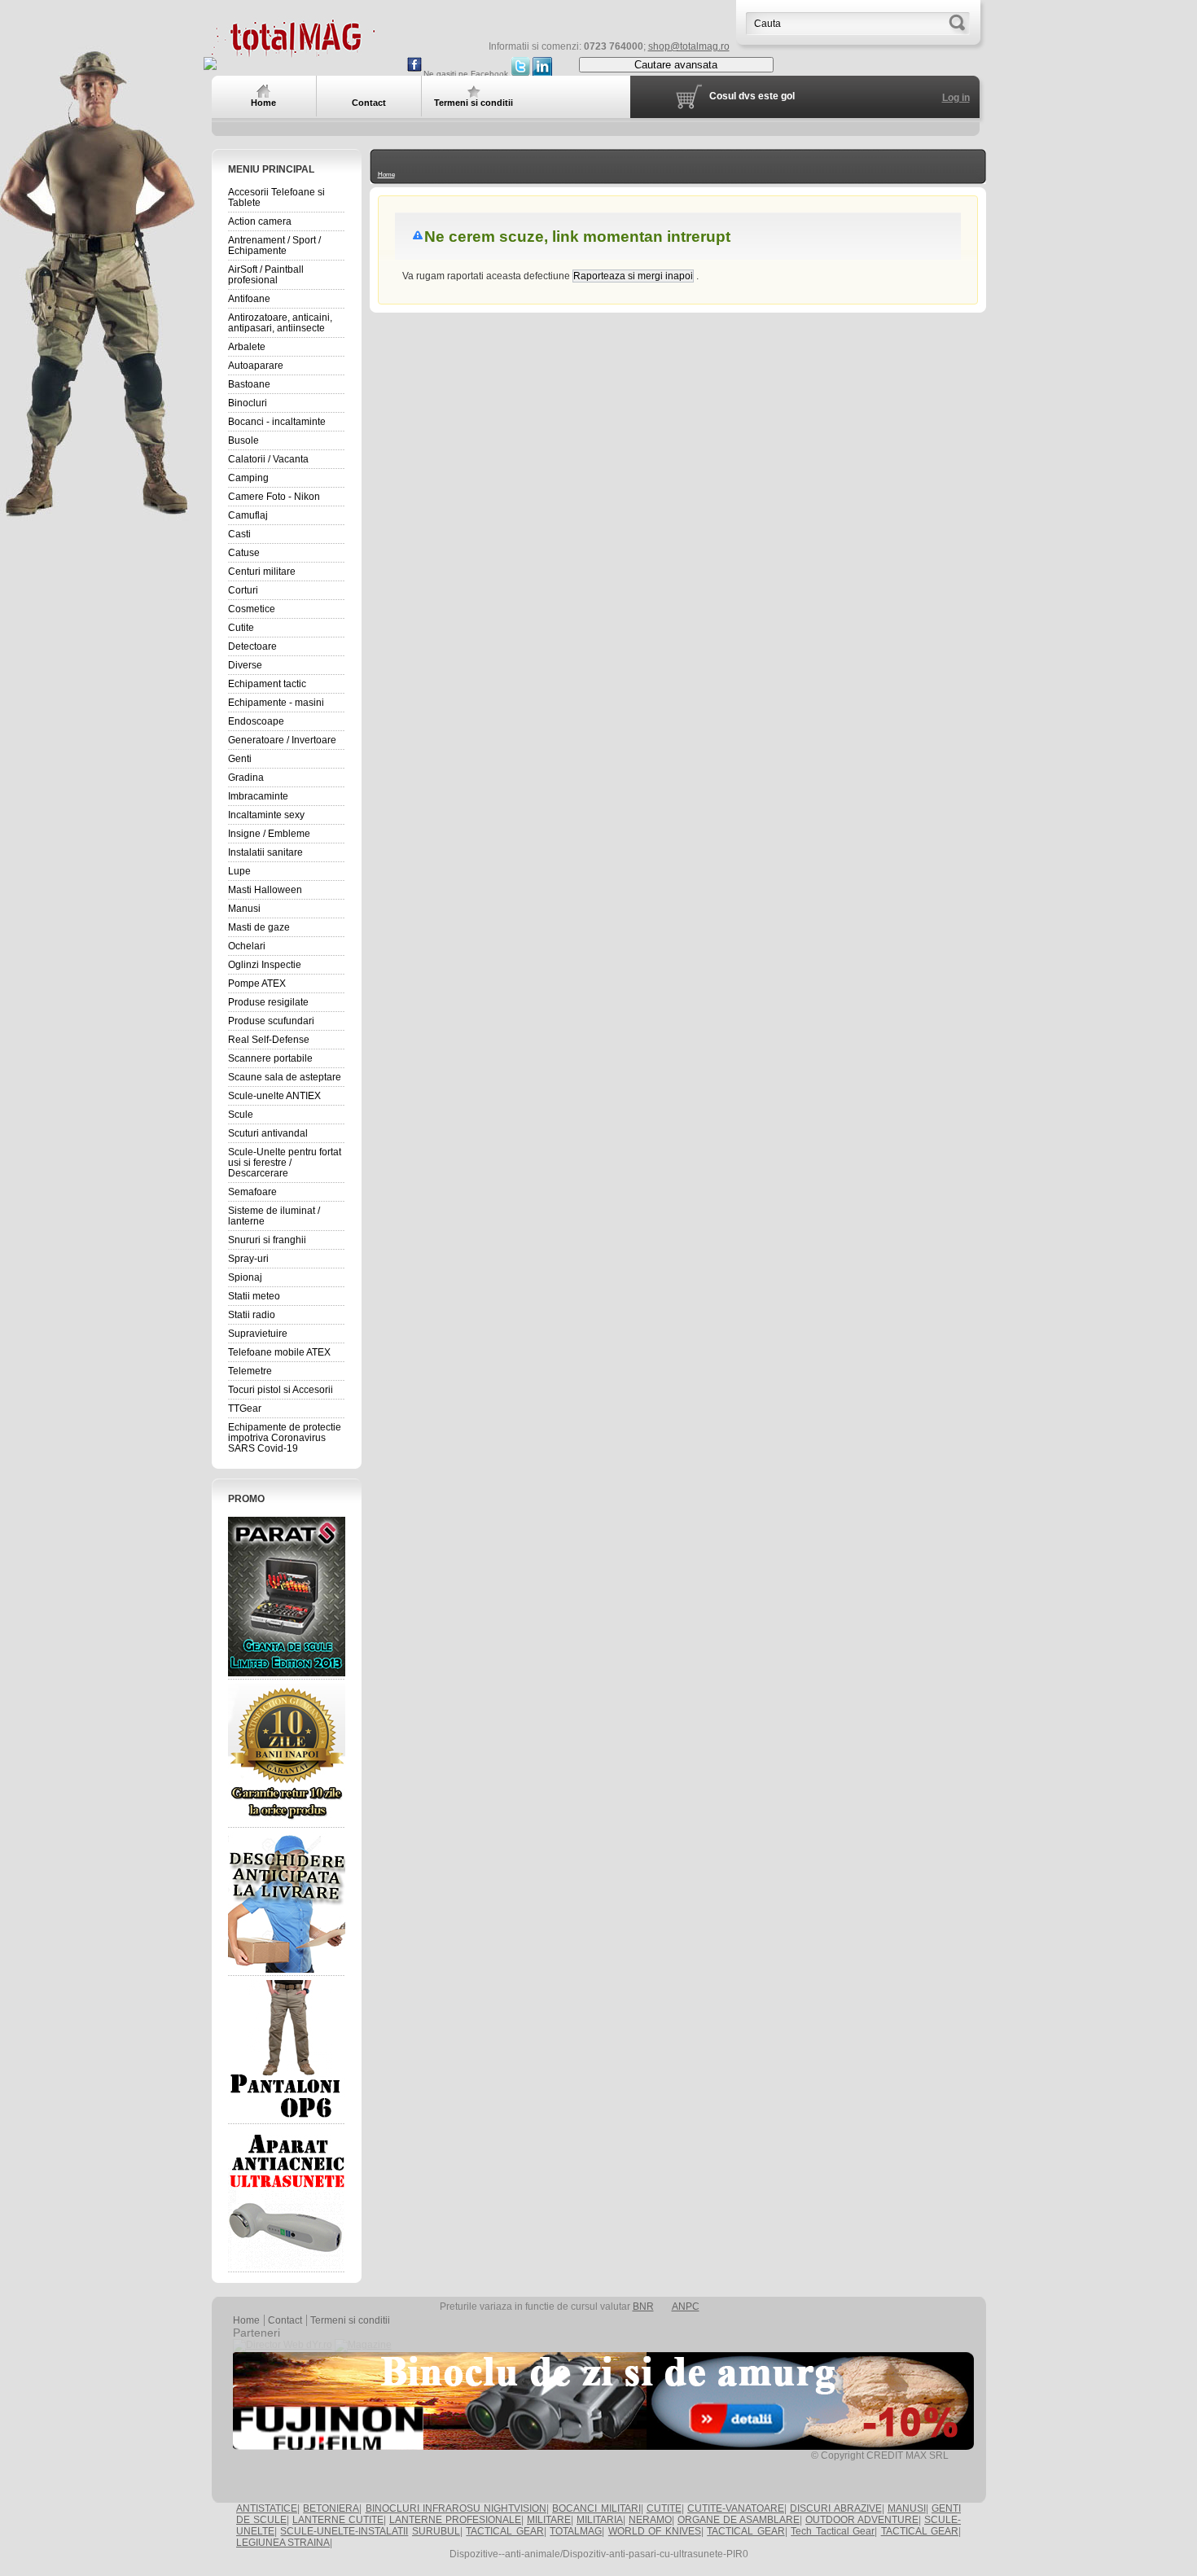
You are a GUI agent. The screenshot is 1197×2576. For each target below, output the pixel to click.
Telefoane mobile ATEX (279, 1352)
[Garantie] (287, 1754)
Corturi (243, 590)
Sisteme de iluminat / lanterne (274, 1216)
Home (386, 175)
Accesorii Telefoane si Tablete (276, 197)
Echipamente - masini (276, 703)
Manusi (244, 909)
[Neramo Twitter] (520, 74)
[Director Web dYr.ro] (283, 2345)
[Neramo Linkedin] (542, 74)
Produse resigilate (268, 1002)
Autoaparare (256, 366)
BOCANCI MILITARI (596, 2508)
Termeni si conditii (350, 2320)
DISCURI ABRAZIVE (835, 2508)
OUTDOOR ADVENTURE (862, 2520)
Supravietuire (258, 1334)
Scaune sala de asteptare (285, 1077)
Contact (285, 2320)
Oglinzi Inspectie (265, 965)
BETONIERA (331, 2508)
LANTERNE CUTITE (338, 2520)
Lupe (239, 871)
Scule (241, 1115)
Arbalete (247, 347)
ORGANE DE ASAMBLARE (739, 2520)
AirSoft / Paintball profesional (266, 275)
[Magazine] (363, 2345)
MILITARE (549, 2520)
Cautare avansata (676, 65)
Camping (248, 478)
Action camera (260, 221)
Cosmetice (252, 609)
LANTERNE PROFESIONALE (455, 2520)
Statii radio (252, 1315)
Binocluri (248, 403)
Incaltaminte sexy (266, 815)
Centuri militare (262, 572)
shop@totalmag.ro (689, 46)
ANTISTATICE (267, 2508)
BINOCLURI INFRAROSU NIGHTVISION (456, 2508)
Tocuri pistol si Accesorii (281, 1390)
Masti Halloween (265, 890)
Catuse (244, 553)
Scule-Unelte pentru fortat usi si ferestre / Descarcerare (285, 1163)
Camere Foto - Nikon (274, 497)
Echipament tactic (267, 684)
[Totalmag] (293, 51)
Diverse (245, 665)
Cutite (241, 628)
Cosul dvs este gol (752, 96)
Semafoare (252, 1192)
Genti (240, 759)
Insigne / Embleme (269, 834)
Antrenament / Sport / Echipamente (274, 245)
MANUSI (907, 2508)
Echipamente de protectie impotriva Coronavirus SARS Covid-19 (285, 1438)
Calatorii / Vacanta (268, 459)
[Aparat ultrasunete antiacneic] (287, 2198)
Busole (243, 440)
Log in (956, 98)
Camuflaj (248, 515)
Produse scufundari (271, 1021)
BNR (643, 2307)
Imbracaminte (258, 796)
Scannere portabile (270, 1058)
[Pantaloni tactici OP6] (287, 2050)
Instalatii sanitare (265, 852)
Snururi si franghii (267, 1240)
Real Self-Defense (269, 1040)
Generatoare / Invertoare (282, 740)
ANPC (686, 2307)
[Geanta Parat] (287, 1596)
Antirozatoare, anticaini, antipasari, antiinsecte (280, 323)
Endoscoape (256, 721)
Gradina (246, 778)
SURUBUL (436, 2531)
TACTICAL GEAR (504, 2531)
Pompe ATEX (257, 984)
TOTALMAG (576, 2531)
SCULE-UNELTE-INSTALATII (344, 2531)
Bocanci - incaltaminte (277, 422)
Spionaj (245, 1277)
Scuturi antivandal (268, 1133)
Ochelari (247, 946)
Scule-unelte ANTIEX (274, 1096)
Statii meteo (254, 1296)
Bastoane (249, 384)
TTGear (245, 1408)
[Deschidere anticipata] (287, 1902)
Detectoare (252, 646)
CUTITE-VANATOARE (736, 2508)
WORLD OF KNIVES (655, 2531)
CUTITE (664, 2508)
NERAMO (650, 2520)
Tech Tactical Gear (833, 2531)
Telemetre (250, 1371)
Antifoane (249, 299)
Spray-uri (248, 1259)
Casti (239, 534)
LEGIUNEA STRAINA (283, 2543)
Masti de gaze (259, 927)
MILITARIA (600, 2520)
